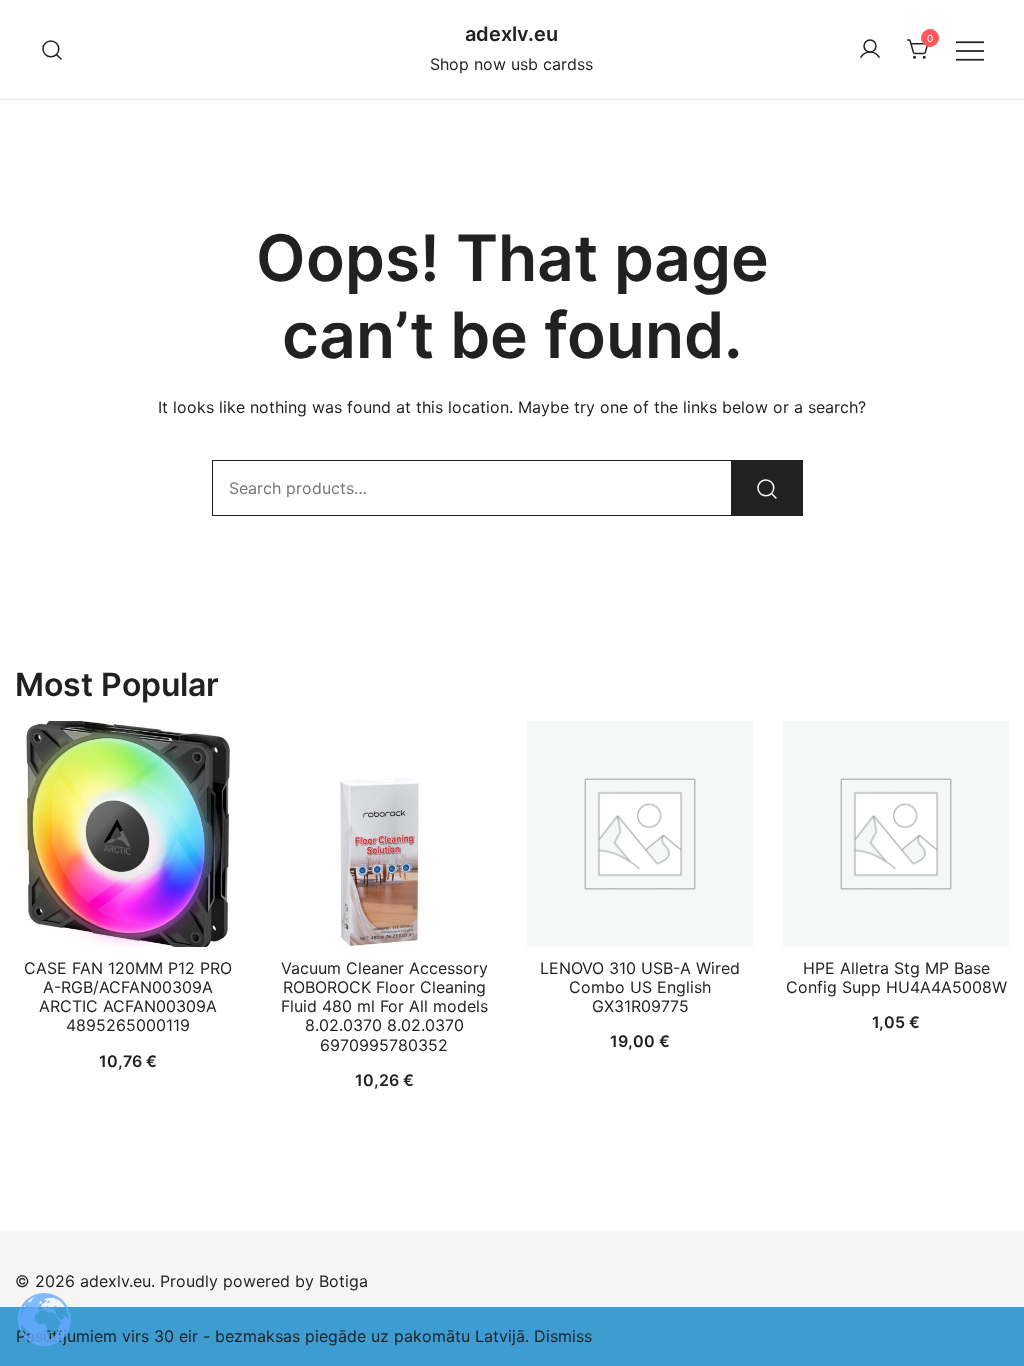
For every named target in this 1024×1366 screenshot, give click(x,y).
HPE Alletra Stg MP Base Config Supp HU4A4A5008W (896, 977)
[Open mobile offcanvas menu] (970, 49)
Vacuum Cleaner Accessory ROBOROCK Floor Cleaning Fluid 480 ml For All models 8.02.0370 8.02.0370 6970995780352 (384, 1006)
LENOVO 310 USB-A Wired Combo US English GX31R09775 (640, 987)
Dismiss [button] (563, 1336)
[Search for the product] (767, 488)
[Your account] (870, 50)
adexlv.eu (511, 34)
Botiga (343, 1281)
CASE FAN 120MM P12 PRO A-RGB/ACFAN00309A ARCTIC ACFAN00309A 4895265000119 (128, 997)
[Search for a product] (52, 49)
